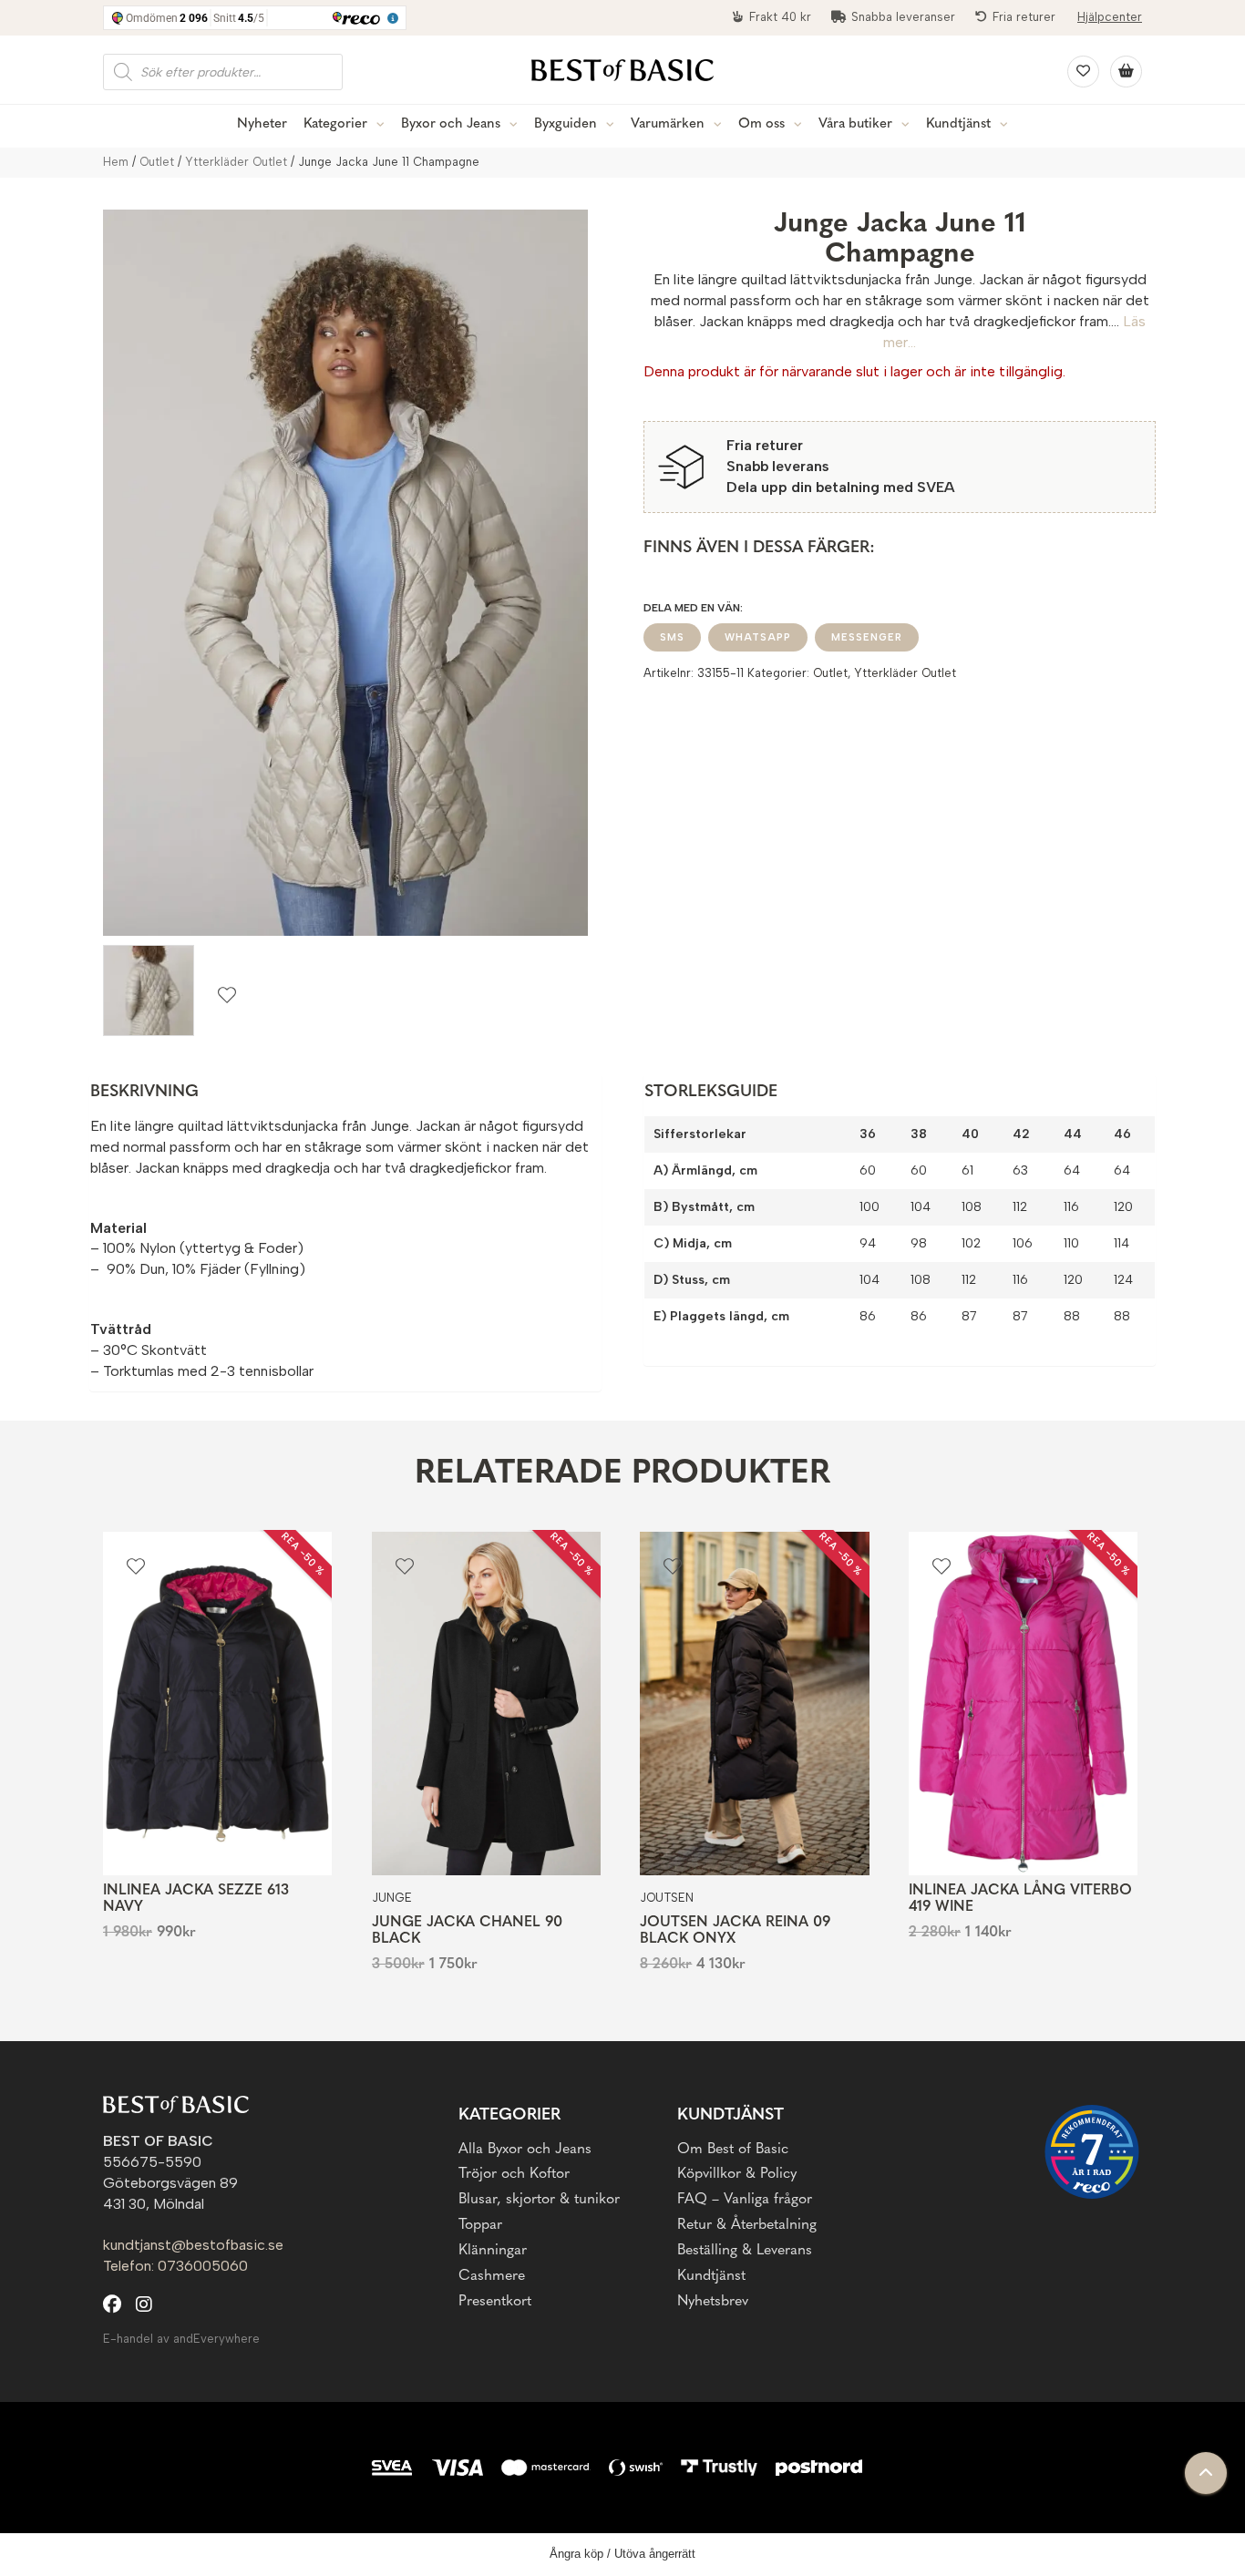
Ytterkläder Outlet (236, 162)
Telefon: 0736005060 (175, 2266)
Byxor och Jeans (451, 124)
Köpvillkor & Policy (737, 2174)
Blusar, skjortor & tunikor (539, 2200)
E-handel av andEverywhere (181, 2339)
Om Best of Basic (733, 2150)
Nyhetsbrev (713, 2302)
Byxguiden (566, 124)
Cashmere (492, 2276)
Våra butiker (855, 124)
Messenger (867, 637)
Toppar (480, 2225)
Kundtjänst (958, 124)
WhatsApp (758, 637)
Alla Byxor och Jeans (525, 2150)
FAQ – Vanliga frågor (745, 2200)
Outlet (157, 162)
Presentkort (495, 2302)
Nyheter (262, 124)
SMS (672, 637)
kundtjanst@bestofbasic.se (193, 2245)
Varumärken (668, 124)
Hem (116, 162)
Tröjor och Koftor (514, 2174)
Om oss (761, 124)
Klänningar (493, 2251)
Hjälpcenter (1110, 17)
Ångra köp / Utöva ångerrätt (622, 2554)
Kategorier (335, 124)
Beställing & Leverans (745, 2251)
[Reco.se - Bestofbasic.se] (1092, 2152)
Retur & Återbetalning (747, 2225)
